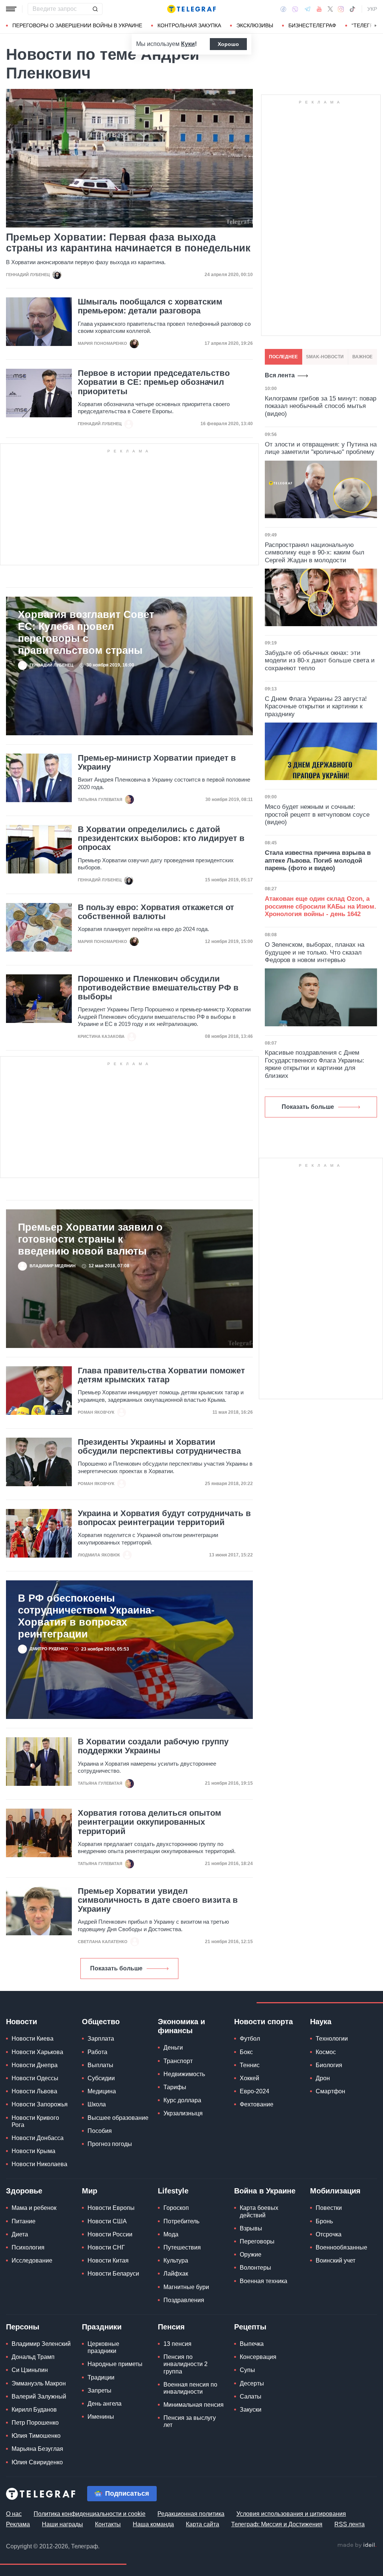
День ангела (105, 2404)
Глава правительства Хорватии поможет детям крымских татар (161, 1375)
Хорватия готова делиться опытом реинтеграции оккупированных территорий (149, 1822)
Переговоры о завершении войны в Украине (77, 25)
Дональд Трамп (33, 2357)
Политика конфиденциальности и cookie (90, 2514)
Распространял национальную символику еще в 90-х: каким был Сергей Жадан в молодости (315, 553)
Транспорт (178, 2061)
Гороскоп (176, 2208)
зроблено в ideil (357, 2545)
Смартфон (330, 2091)
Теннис (250, 2065)
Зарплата (101, 2039)
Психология (28, 2247)
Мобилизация (335, 2191)
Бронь (324, 2221)
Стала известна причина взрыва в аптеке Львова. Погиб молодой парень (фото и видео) (318, 860)
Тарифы (175, 2087)
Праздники (102, 2327)
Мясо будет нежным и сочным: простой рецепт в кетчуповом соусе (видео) (317, 814)
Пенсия (171, 2327)
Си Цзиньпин (30, 2370)
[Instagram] (341, 9)
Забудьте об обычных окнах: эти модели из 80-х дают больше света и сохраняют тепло (320, 661)
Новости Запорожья (40, 2104)
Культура (176, 2260)
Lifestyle (173, 2191)
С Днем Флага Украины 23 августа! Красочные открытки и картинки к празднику (316, 706)
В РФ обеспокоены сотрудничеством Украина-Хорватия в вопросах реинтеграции (86, 1616)
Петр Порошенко (35, 2423)
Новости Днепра (35, 2065)
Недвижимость (184, 2074)
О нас (14, 2514)
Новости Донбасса (38, 2138)
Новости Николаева (39, 2164)
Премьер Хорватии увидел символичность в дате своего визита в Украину (158, 1900)
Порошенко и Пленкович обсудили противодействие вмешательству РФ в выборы (158, 988)
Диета (20, 2234)
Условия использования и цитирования (291, 2514)
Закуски (251, 2410)
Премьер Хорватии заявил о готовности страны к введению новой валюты (90, 1239)
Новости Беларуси (113, 2274)
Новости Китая (108, 2260)
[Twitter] (330, 9)
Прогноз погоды (110, 2144)
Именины (101, 2417)
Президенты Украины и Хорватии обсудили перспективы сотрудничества (159, 1447)
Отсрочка (329, 2234)
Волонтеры (255, 2268)
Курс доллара (182, 2100)
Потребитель (181, 2221)
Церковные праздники (103, 2347)
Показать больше (116, 1968)
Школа (97, 2104)
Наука (321, 2022)
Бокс (246, 2052)
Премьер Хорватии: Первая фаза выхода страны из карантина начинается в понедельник (128, 243)
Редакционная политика (191, 2514)
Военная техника (263, 2281)
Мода (171, 2234)
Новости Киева (33, 2039)
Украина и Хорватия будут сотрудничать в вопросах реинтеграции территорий (164, 1518)
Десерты (252, 2383)
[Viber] (295, 9)
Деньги (173, 2048)
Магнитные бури (186, 2287)
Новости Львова (34, 2091)
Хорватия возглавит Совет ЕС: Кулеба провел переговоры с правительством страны (86, 633)
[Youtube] (319, 9)
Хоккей (249, 2078)
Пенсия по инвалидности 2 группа (186, 2364)
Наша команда (153, 2524)
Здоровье (24, 2191)
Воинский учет (335, 2260)
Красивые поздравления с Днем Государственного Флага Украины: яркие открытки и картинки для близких (315, 1064)
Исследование (32, 2260)
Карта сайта (203, 2524)
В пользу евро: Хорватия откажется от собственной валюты (156, 912)
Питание (24, 2221)
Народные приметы (115, 2364)
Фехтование (257, 2104)
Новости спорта (263, 2022)
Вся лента (280, 375)
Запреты (99, 2391)
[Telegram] (307, 9)
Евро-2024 (255, 2091)
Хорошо (228, 44)
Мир (90, 2191)
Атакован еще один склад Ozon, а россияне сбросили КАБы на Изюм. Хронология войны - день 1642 (321, 906)
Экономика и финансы (181, 2026)
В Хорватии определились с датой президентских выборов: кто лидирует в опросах (161, 838)
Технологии (332, 2039)
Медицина (102, 2091)
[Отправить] (95, 9)
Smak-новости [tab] (325, 357)
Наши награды (62, 2524)
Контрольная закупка (189, 25)
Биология (329, 2065)
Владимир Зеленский (41, 2344)
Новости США (107, 2221)
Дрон (323, 2078)
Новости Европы (111, 2208)
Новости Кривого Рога (35, 2121)
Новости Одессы (35, 2078)
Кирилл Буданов (34, 2410)
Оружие (251, 2255)
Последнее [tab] (283, 357)
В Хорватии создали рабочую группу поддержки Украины (153, 1746)
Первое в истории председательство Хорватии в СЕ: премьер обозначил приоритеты (154, 382)
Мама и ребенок (34, 2208)
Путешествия (182, 2247)
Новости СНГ (106, 2247)
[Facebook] (283, 9)
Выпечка (252, 2344)
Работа (97, 2052)
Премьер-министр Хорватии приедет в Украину (157, 763)
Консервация (258, 2357)
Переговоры (257, 2241)
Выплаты (100, 2065)
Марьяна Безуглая (37, 2449)
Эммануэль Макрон (39, 2383)
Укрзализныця (183, 2113)
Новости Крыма (33, 2151)
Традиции (101, 2377)
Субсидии (101, 2078)
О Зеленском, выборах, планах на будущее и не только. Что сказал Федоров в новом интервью (315, 952)
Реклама (18, 2524)
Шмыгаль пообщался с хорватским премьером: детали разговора (150, 306)
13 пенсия (177, 2344)
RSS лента (350, 2524)
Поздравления (184, 2300)
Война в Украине (265, 2191)
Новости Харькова (37, 2052)
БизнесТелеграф (312, 25)
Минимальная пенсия (194, 2405)
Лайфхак (176, 2274)
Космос (326, 2052)
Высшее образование (118, 2118)
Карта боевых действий (259, 2211)
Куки (188, 44)
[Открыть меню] (11, 9)
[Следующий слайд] (376, 26)
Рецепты (250, 2327)
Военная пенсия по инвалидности (190, 2388)
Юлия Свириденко (37, 2462)
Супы (247, 2370)
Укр (372, 9)
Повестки (329, 2208)
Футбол (250, 2039)
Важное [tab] (362, 357)
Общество (101, 2022)
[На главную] (191, 9)
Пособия (100, 2131)
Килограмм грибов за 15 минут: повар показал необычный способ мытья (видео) (321, 406)
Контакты (108, 2524)
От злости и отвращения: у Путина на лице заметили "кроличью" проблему (321, 448)
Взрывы (251, 2228)
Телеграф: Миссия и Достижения (277, 2524)
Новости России (110, 2234)
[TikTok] (352, 9)
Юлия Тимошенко (36, 2436)
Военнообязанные (341, 2247)
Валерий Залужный (39, 2396)
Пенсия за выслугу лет (190, 2421)
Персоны (23, 2327)
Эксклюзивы (255, 25)
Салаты (251, 2396)
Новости (22, 2022)
